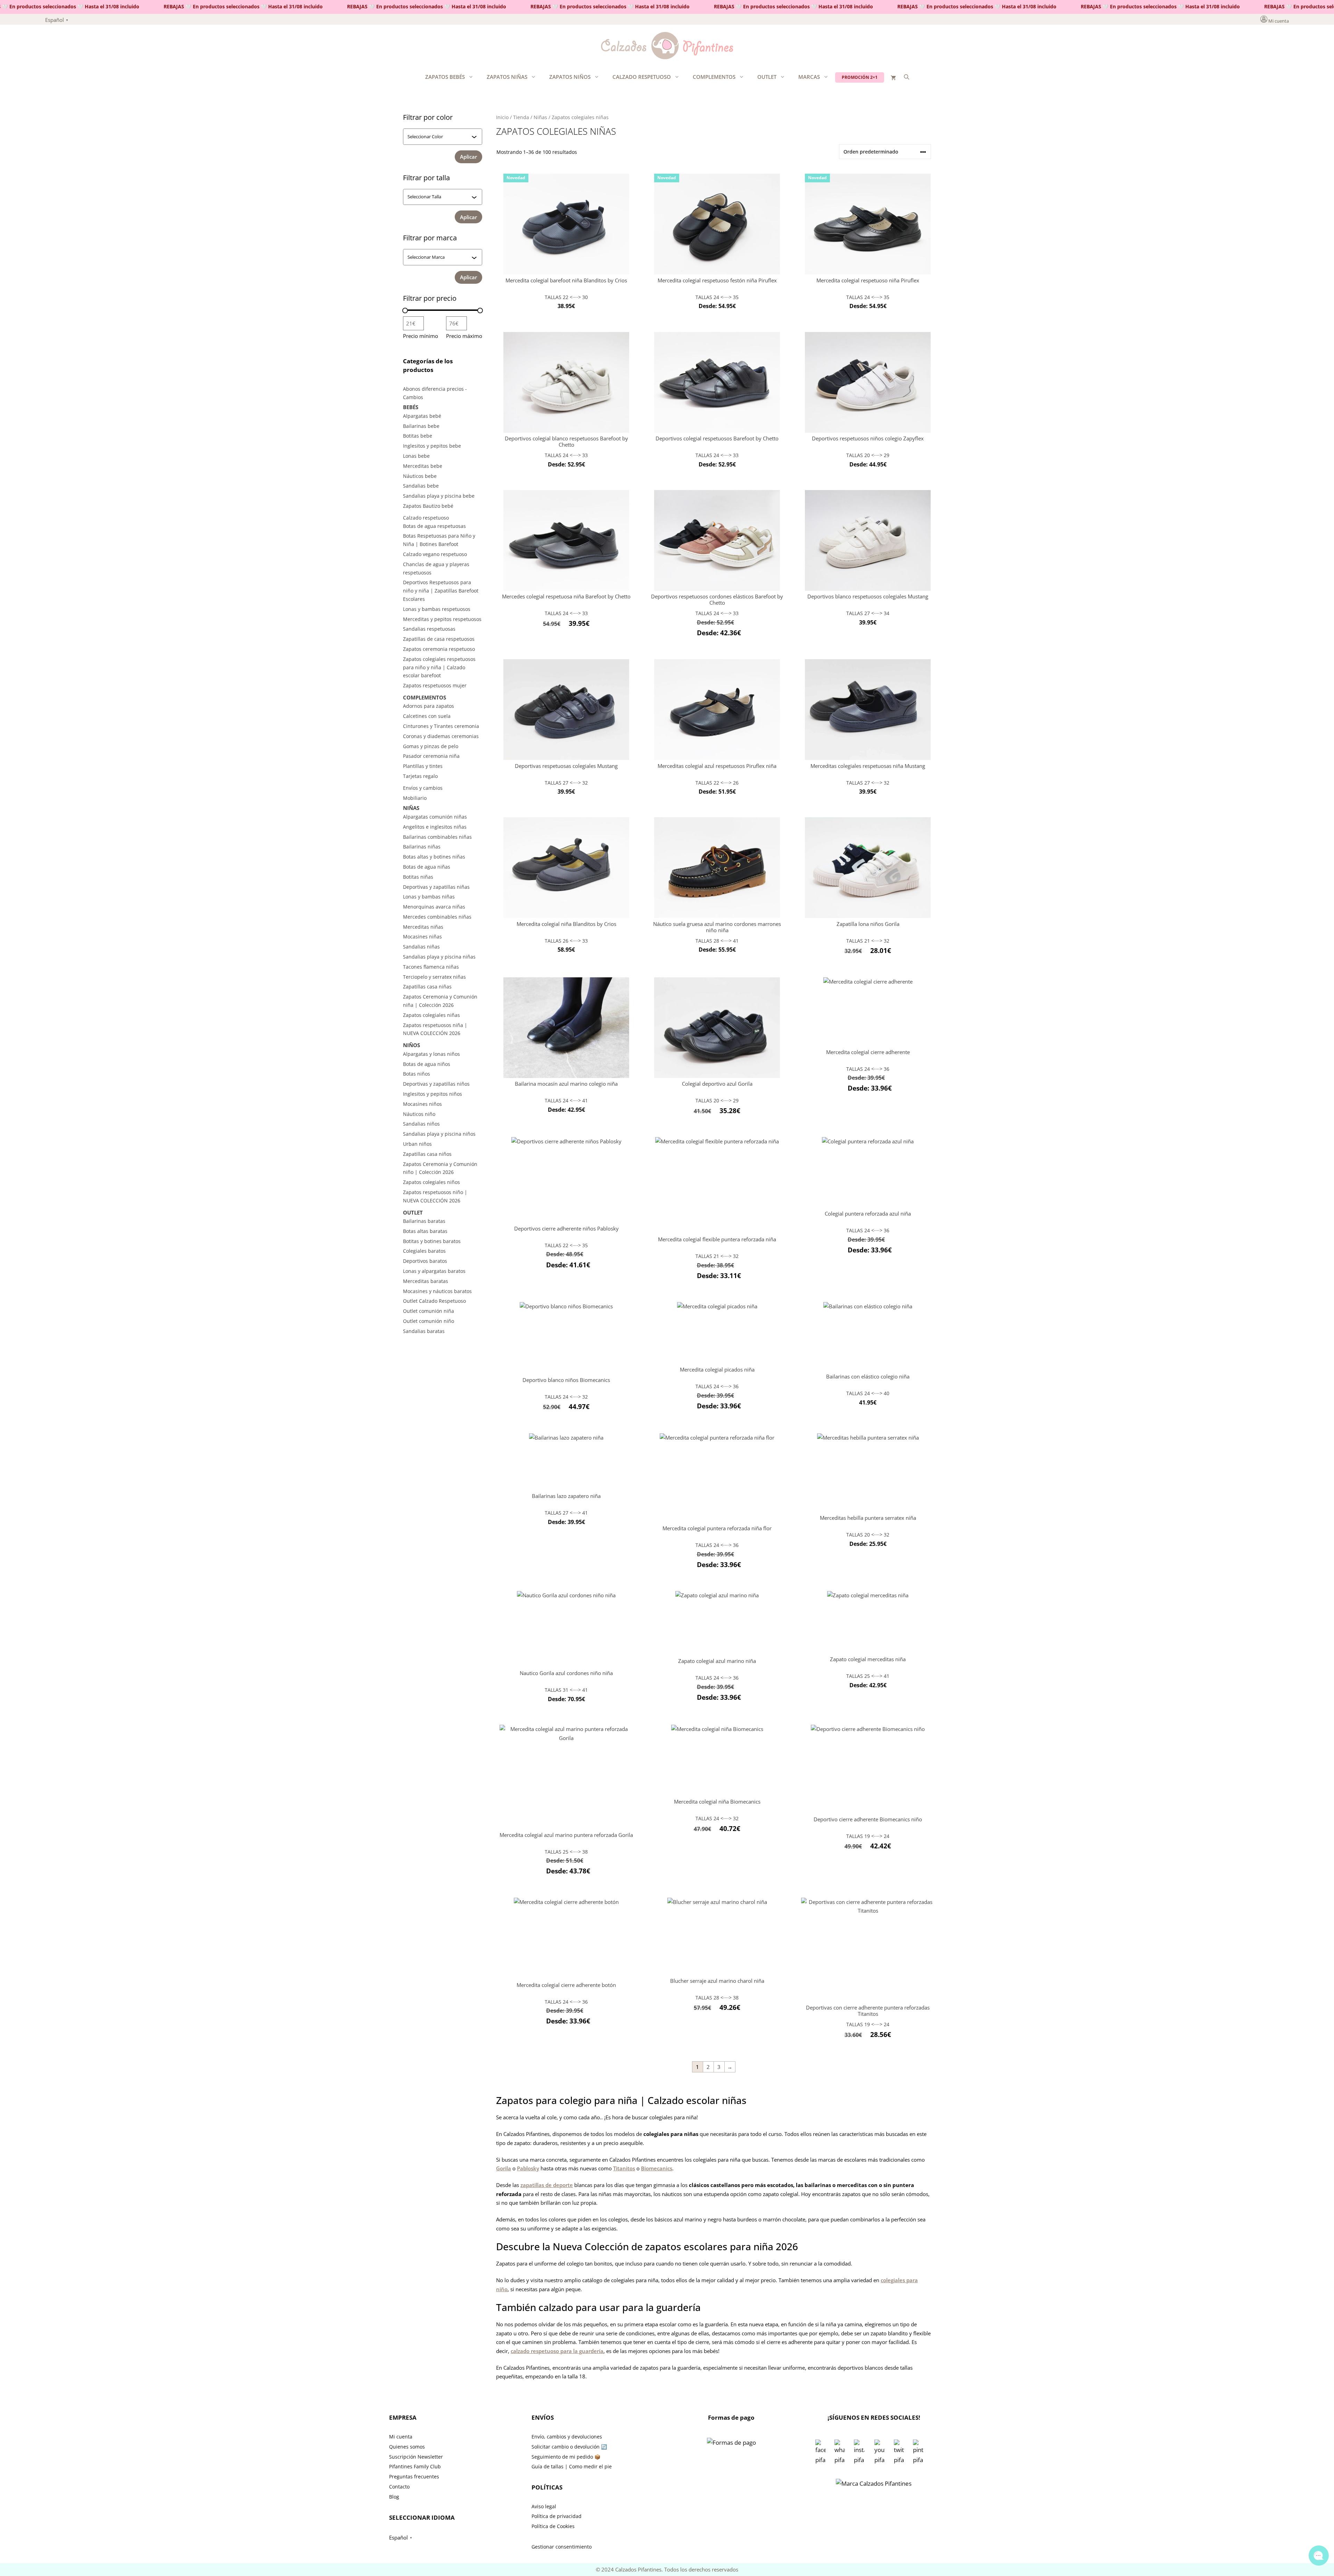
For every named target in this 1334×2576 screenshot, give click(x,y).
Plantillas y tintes (423, 766)
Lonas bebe (416, 456)
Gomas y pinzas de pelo (431, 746)
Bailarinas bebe (421, 426)
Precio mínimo (421, 336)
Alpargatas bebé (422, 416)
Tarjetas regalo (420, 776)
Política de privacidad (557, 2516)
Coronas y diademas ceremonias (441, 736)
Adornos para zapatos (429, 706)
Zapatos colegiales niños (431, 1182)
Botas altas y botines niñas (434, 857)
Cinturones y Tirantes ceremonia (441, 726)
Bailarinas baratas (424, 1221)
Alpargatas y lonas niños (431, 1054)
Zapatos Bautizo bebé (428, 506)
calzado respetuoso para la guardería (557, 2351)
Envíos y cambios (423, 788)
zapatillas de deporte (547, 2185)
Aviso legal (544, 2506)
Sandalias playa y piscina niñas (439, 957)
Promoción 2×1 (860, 77)
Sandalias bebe (421, 486)
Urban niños (417, 1144)
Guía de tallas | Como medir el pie (572, 2466)
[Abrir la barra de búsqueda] (907, 77)
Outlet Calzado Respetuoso (434, 1301)
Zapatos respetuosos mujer (435, 685)
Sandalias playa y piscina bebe (439, 496)
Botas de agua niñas (427, 867)
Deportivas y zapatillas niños (436, 1084)
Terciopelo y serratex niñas (434, 977)
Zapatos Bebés (445, 77)
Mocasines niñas (422, 937)
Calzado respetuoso (642, 77)
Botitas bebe (418, 436)
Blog (394, 2497)
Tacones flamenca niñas (431, 967)
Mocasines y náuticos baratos (437, 1291)
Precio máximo (464, 336)
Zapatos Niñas (507, 77)
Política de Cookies (553, 2526)
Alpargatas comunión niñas (435, 817)
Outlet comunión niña (429, 1311)
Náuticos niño (419, 1114)
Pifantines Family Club (415, 2466)
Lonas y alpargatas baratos (434, 1271)
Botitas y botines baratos (432, 1241)
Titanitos (624, 2168)
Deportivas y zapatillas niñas (436, 887)
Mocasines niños (422, 1104)
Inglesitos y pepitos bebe (432, 446)
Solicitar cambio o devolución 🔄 (569, 2447)
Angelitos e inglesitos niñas (435, 827)
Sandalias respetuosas (429, 629)
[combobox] (439, 136)
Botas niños (417, 1074)
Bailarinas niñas (422, 847)
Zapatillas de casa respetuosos (439, 639)
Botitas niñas (418, 877)
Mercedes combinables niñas (437, 917)
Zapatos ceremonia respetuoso (439, 649)
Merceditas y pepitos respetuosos (442, 619)
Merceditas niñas (423, 927)
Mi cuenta (1279, 21)
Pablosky (528, 2168)
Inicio (502, 117)
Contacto (399, 2487)
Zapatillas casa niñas (427, 987)
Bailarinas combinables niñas (437, 837)
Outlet (767, 77)
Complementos (714, 77)
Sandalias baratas (424, 1331)
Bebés (411, 407)
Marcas (809, 77)
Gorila (504, 2168)
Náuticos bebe (420, 476)
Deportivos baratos (425, 1261)
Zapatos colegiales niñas (431, 1015)
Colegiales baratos (424, 1251)
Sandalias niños (421, 1124)
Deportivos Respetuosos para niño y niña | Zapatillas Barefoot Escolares (441, 591)
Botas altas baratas (425, 1231)
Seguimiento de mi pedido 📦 (566, 2457)
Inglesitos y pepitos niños (433, 1094)
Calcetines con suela (427, 716)
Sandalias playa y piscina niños (439, 1134)
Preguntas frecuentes (414, 2476)
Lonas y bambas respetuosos (437, 609)
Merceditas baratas (426, 1281)
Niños (411, 1045)
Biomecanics (657, 2168)
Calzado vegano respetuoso (435, 554)
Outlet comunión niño (429, 1321)
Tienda (521, 117)
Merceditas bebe (423, 466)
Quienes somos (407, 2447)
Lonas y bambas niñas (429, 897)
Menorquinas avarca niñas (434, 907)
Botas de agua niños (427, 1064)
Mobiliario (415, 798)
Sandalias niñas (421, 947)
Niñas (540, 117)
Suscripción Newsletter (416, 2457)
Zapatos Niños (570, 77)
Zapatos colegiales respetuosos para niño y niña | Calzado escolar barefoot (439, 667)
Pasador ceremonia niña (431, 756)
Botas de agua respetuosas (434, 526)
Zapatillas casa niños (427, 1154)
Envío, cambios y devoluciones (567, 2437)
